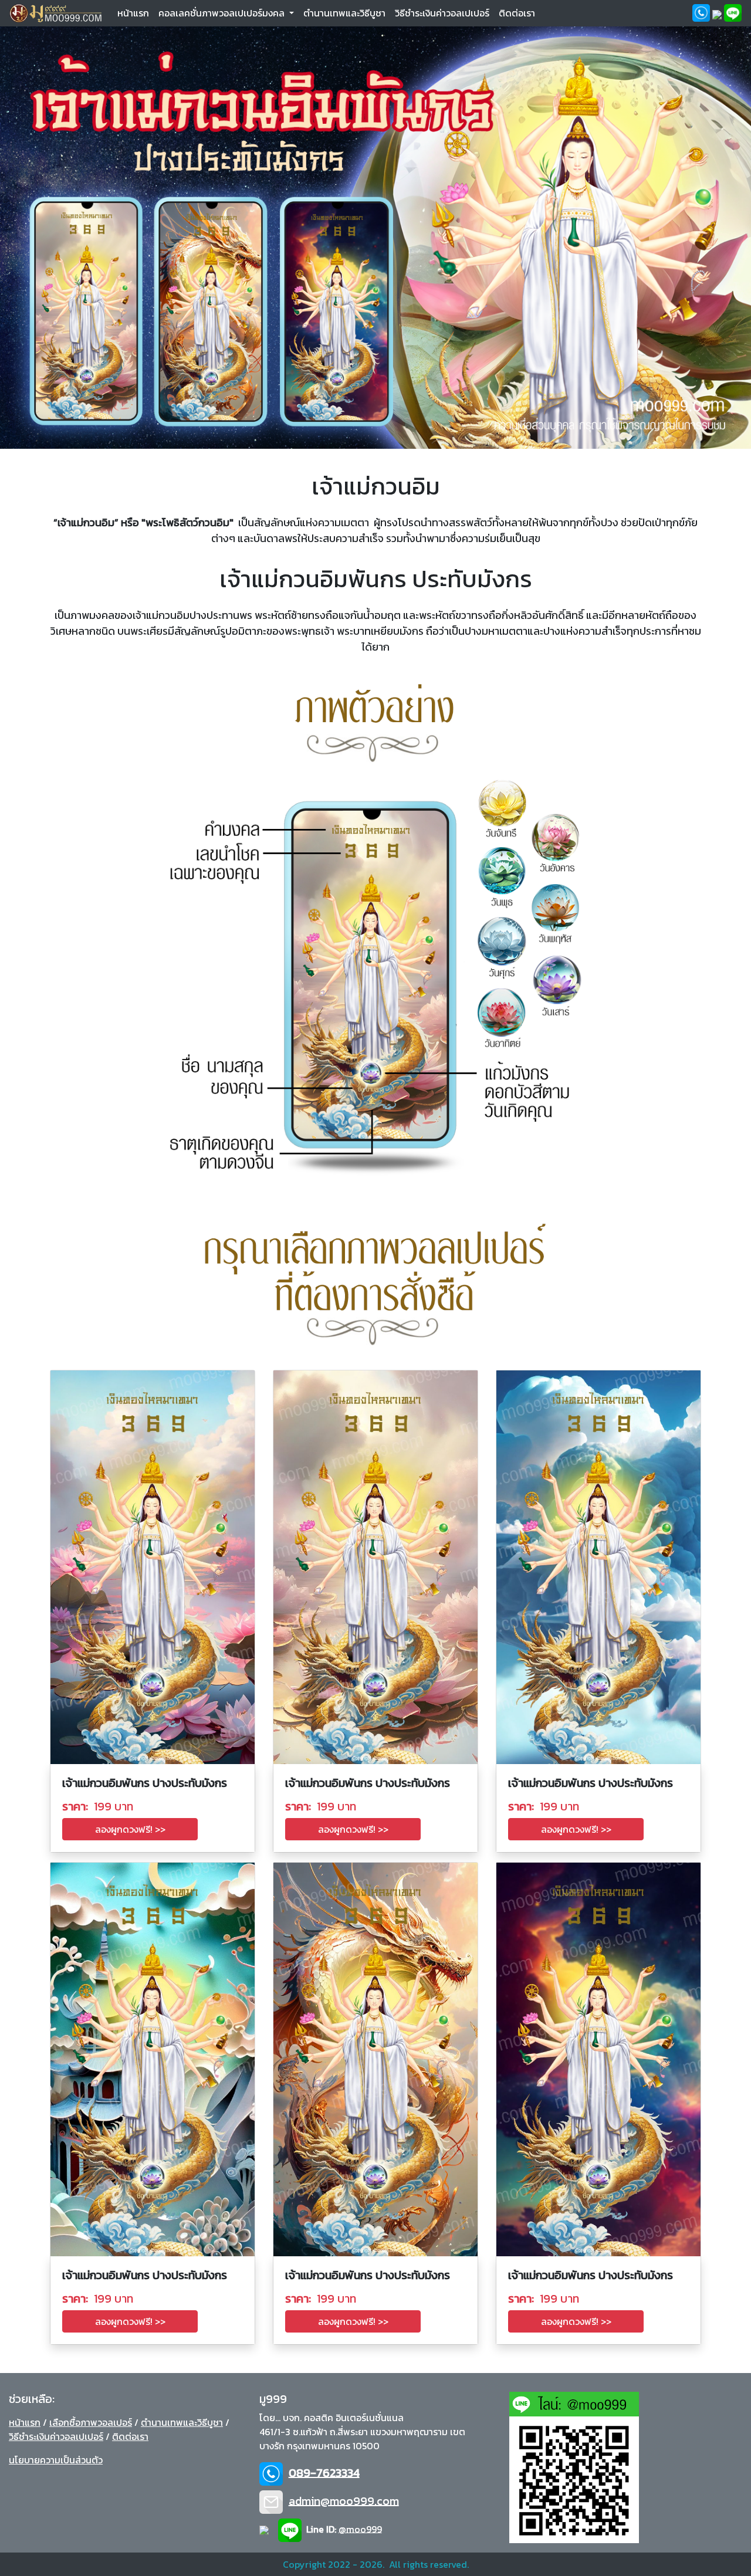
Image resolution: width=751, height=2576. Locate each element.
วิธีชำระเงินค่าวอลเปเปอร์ (442, 13)
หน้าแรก (136, 13)
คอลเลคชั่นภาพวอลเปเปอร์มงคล (223, 13)
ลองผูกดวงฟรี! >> (130, 1829)
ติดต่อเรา (517, 13)
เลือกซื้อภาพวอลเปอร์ (91, 2422)
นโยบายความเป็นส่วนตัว (56, 2460)
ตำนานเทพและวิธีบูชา (344, 13)
